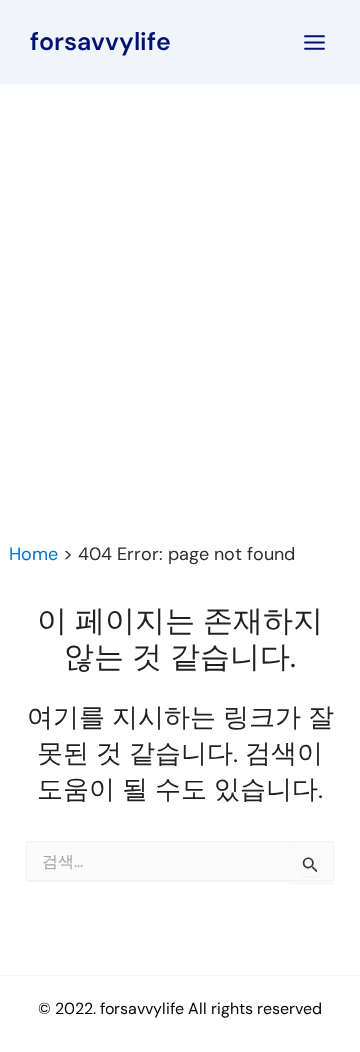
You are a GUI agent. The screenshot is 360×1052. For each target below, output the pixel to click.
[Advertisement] (180, 274)
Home (33, 554)
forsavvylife (100, 41)
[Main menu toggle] (315, 42)
